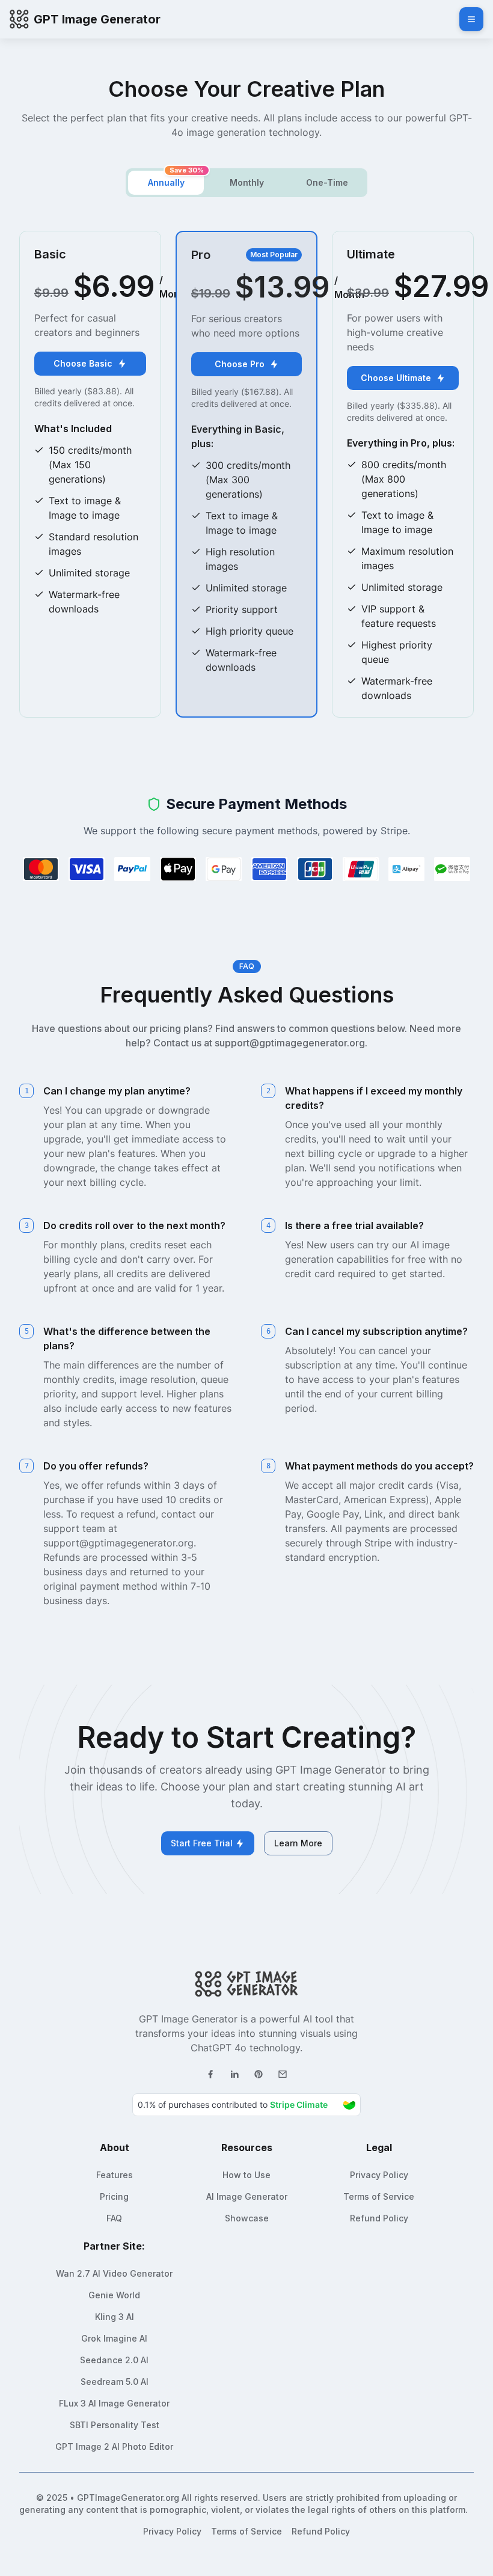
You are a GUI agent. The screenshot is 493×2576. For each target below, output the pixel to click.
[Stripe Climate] (246, 2105)
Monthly (247, 182)
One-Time (327, 182)
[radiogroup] (246, 183)
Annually (166, 182)
